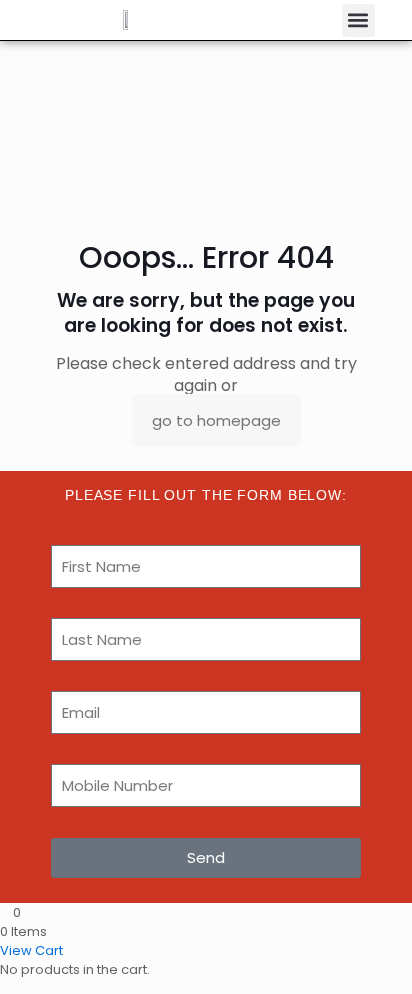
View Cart (31, 950)
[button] (358, 20)
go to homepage (216, 420)
